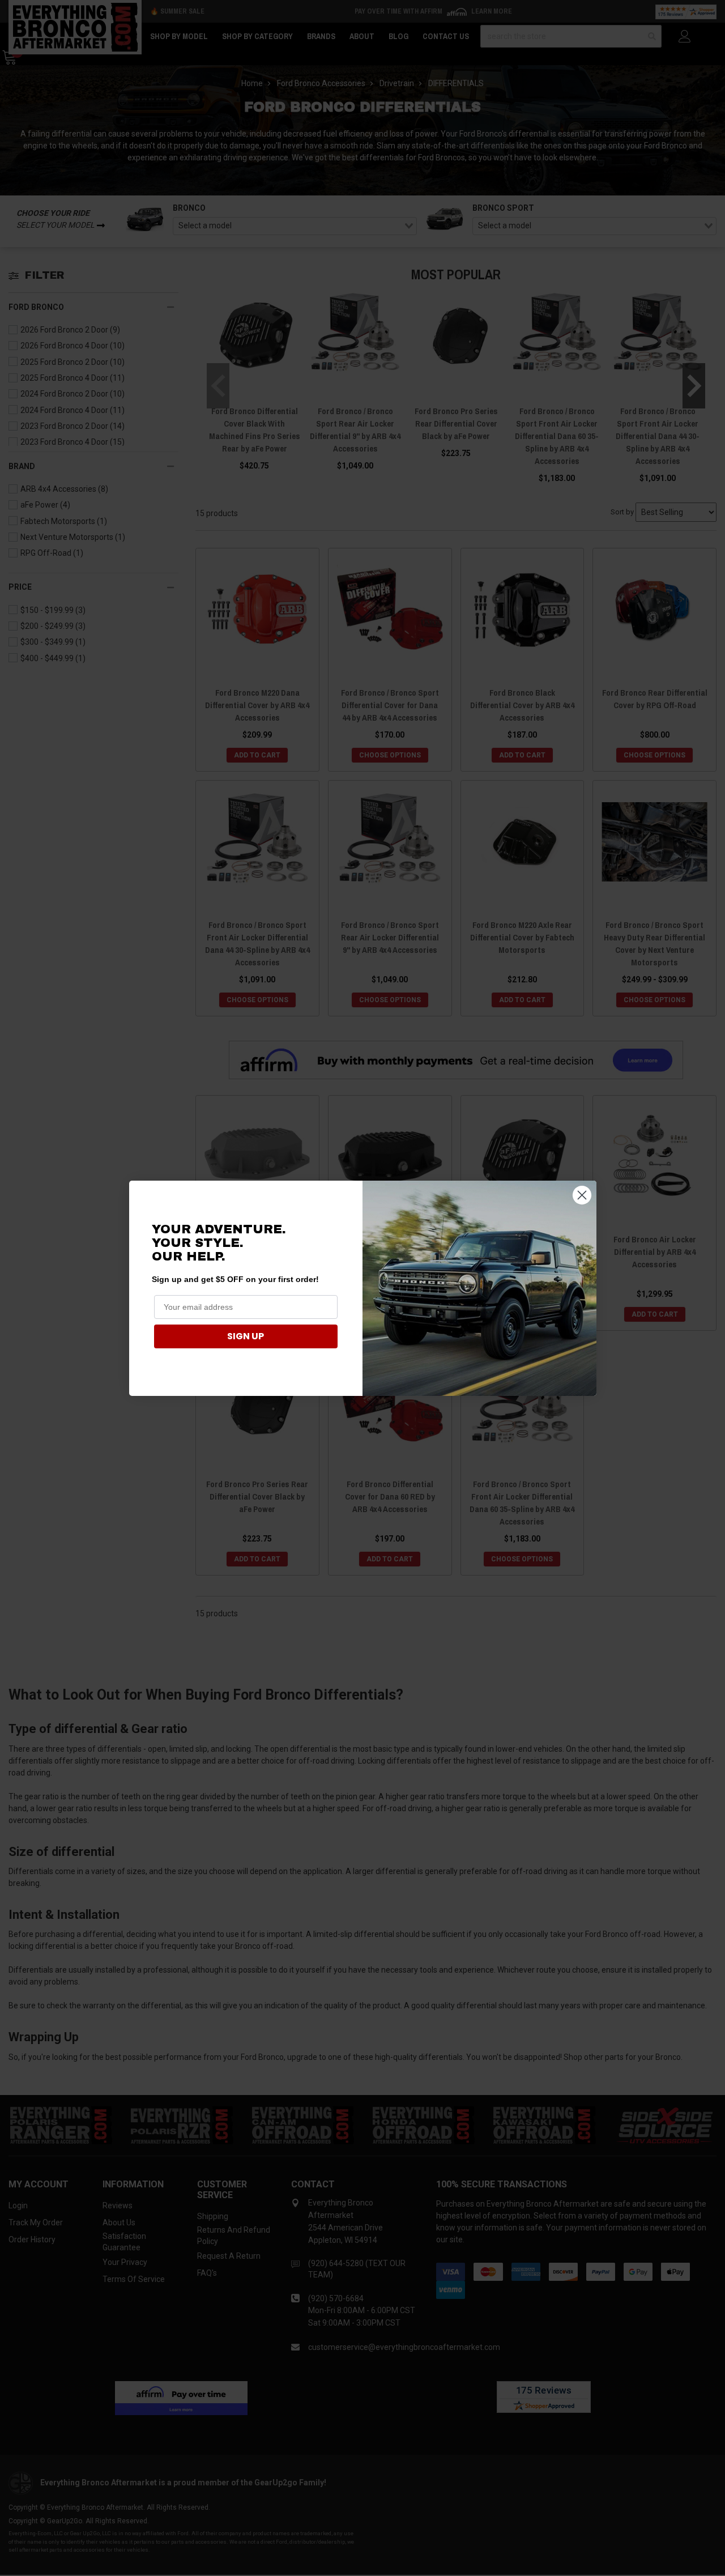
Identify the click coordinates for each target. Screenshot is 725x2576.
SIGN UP (246, 1336)
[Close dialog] (582, 1195)
